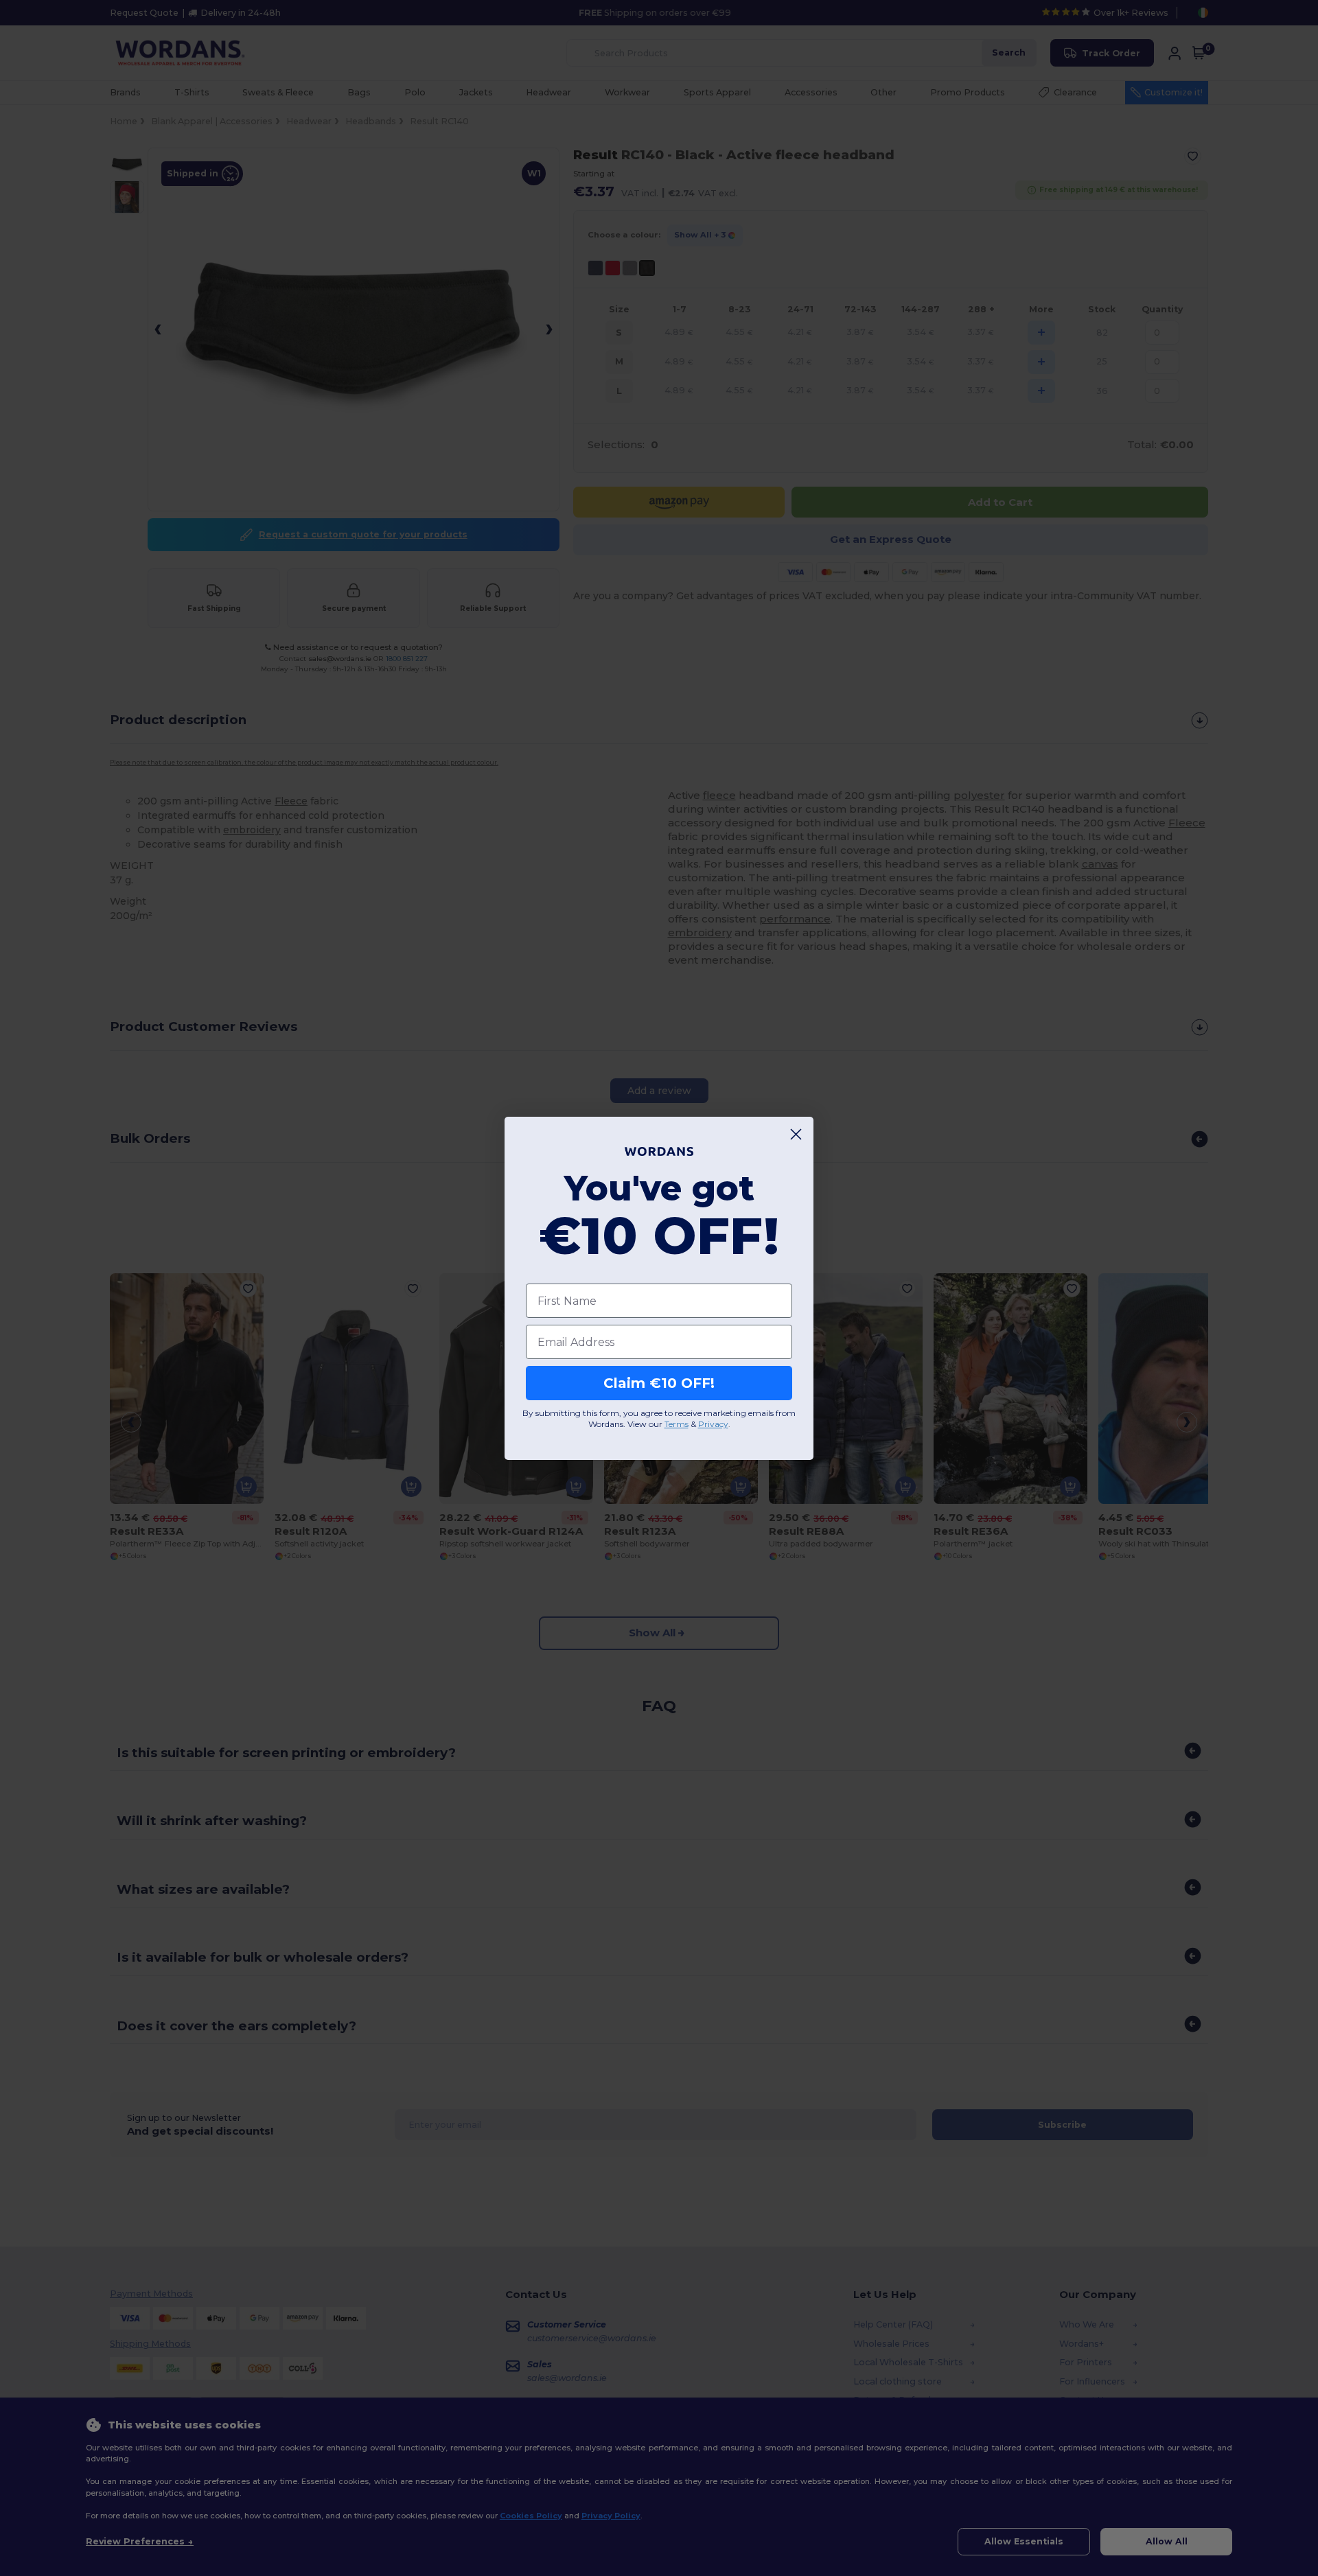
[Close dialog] (796, 1134)
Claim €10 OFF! (659, 1383)
